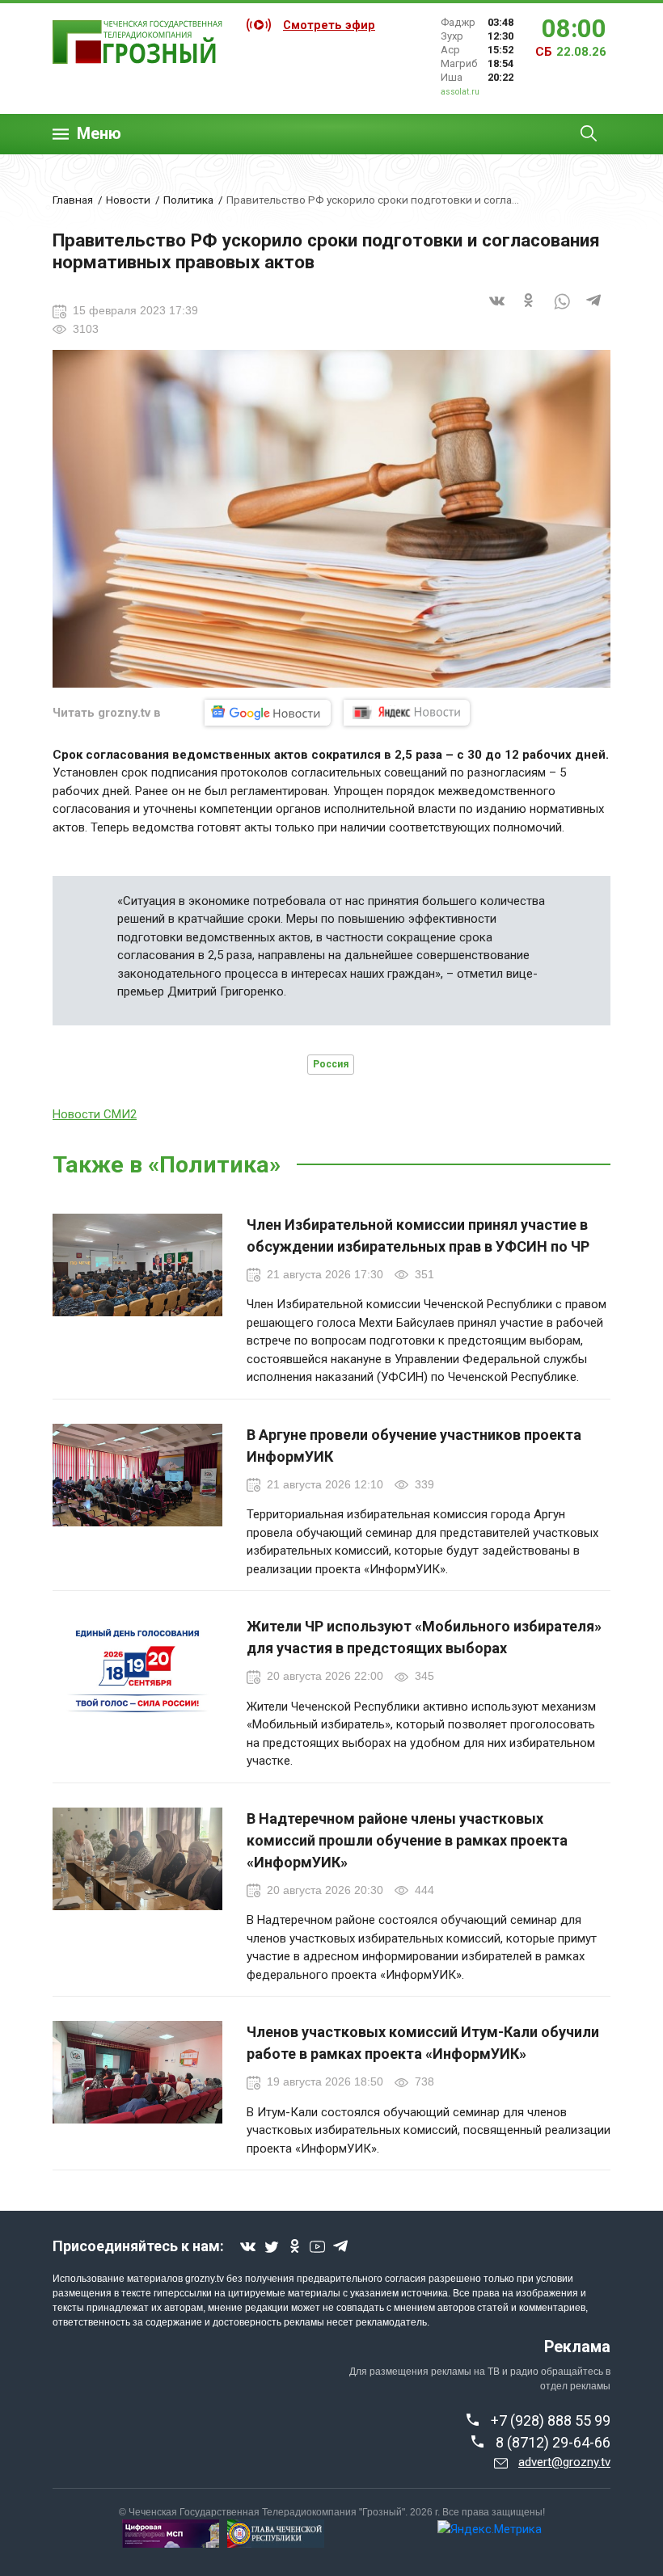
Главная (73, 200)
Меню (99, 134)
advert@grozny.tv (564, 2462)
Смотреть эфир (329, 25)
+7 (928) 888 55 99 (551, 2420)
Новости (128, 200)
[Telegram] (594, 311)
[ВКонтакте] (497, 311)
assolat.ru (460, 92)
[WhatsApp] (562, 311)
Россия (331, 1064)
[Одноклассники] (530, 311)
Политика (188, 200)
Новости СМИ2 (95, 1114)
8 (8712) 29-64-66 (553, 2442)
